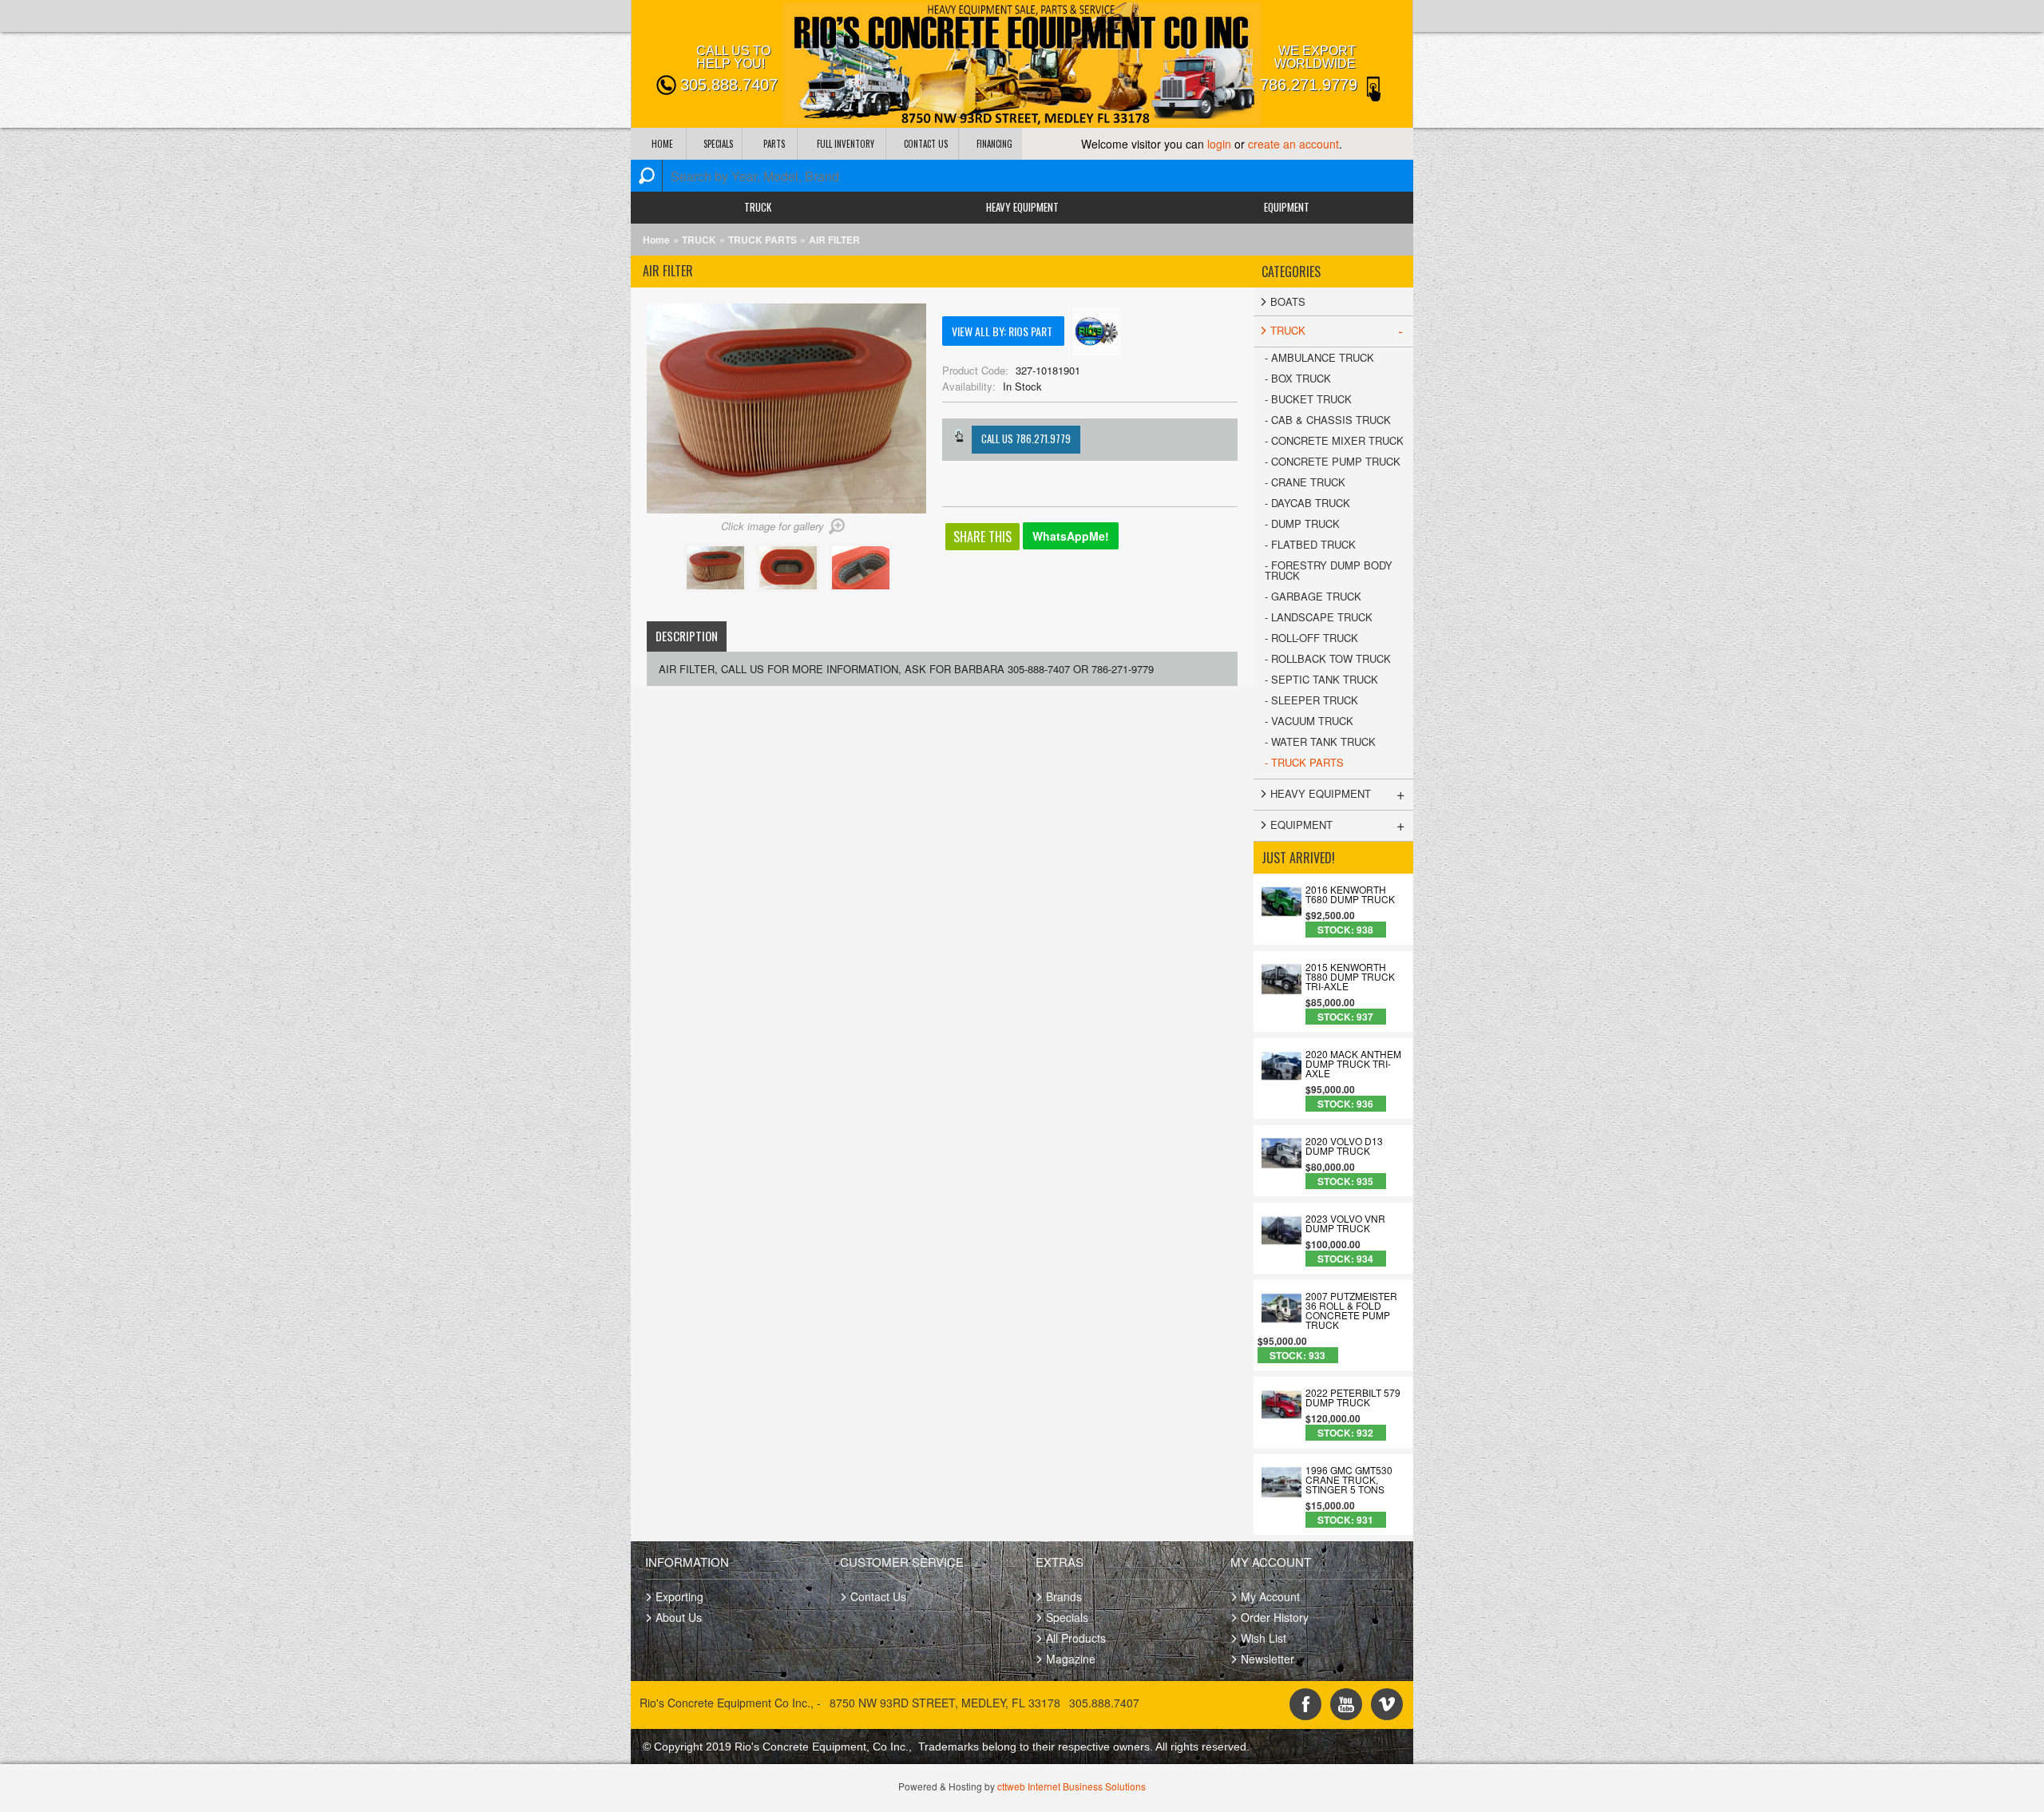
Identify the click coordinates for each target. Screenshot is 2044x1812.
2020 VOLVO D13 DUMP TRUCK (1344, 1146)
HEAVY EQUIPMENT (1022, 207)
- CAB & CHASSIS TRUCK (1328, 420)
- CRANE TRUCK (1305, 482)
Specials (1067, 1617)
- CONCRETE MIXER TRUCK (1334, 440)
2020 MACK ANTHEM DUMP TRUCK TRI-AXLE (1353, 1064)
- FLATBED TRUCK (1310, 544)
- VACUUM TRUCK (1309, 721)
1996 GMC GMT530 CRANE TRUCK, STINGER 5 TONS (1349, 1480)
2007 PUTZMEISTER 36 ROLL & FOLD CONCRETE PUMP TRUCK (1351, 1310)
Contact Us (878, 1596)
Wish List (1264, 1638)
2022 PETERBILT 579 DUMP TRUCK (1353, 1398)
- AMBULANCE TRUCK (1319, 357)
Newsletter (1268, 1659)
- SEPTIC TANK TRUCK (1321, 679)
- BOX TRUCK (1298, 378)
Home (656, 240)
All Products (1076, 1638)
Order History (1275, 1617)
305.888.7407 (729, 85)
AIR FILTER (834, 240)
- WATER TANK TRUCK (1320, 741)
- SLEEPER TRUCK (1311, 700)
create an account (1293, 144)
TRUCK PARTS (763, 240)
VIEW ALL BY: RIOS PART (1003, 331)
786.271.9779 (1309, 85)
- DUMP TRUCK (1302, 523)
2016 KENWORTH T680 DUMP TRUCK (1350, 894)
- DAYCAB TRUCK (1307, 503)
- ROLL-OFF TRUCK (1311, 638)
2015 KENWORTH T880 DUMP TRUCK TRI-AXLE (1350, 977)
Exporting (679, 1596)
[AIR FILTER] (718, 588)
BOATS (1288, 301)
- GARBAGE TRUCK (1313, 596)
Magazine (1071, 1659)
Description (687, 636)
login (1219, 144)
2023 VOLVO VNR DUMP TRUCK (1345, 1223)
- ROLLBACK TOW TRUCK (1328, 658)
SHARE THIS (982, 537)
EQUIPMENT (1287, 207)
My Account (1270, 1596)
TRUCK (758, 207)
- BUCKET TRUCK (1308, 399)
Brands (1064, 1596)
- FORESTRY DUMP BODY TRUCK (1329, 570)
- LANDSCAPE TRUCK (1319, 617)
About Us (679, 1617)
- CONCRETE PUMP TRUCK (1333, 461)
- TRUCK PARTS (1304, 762)
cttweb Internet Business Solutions (1072, 1786)
